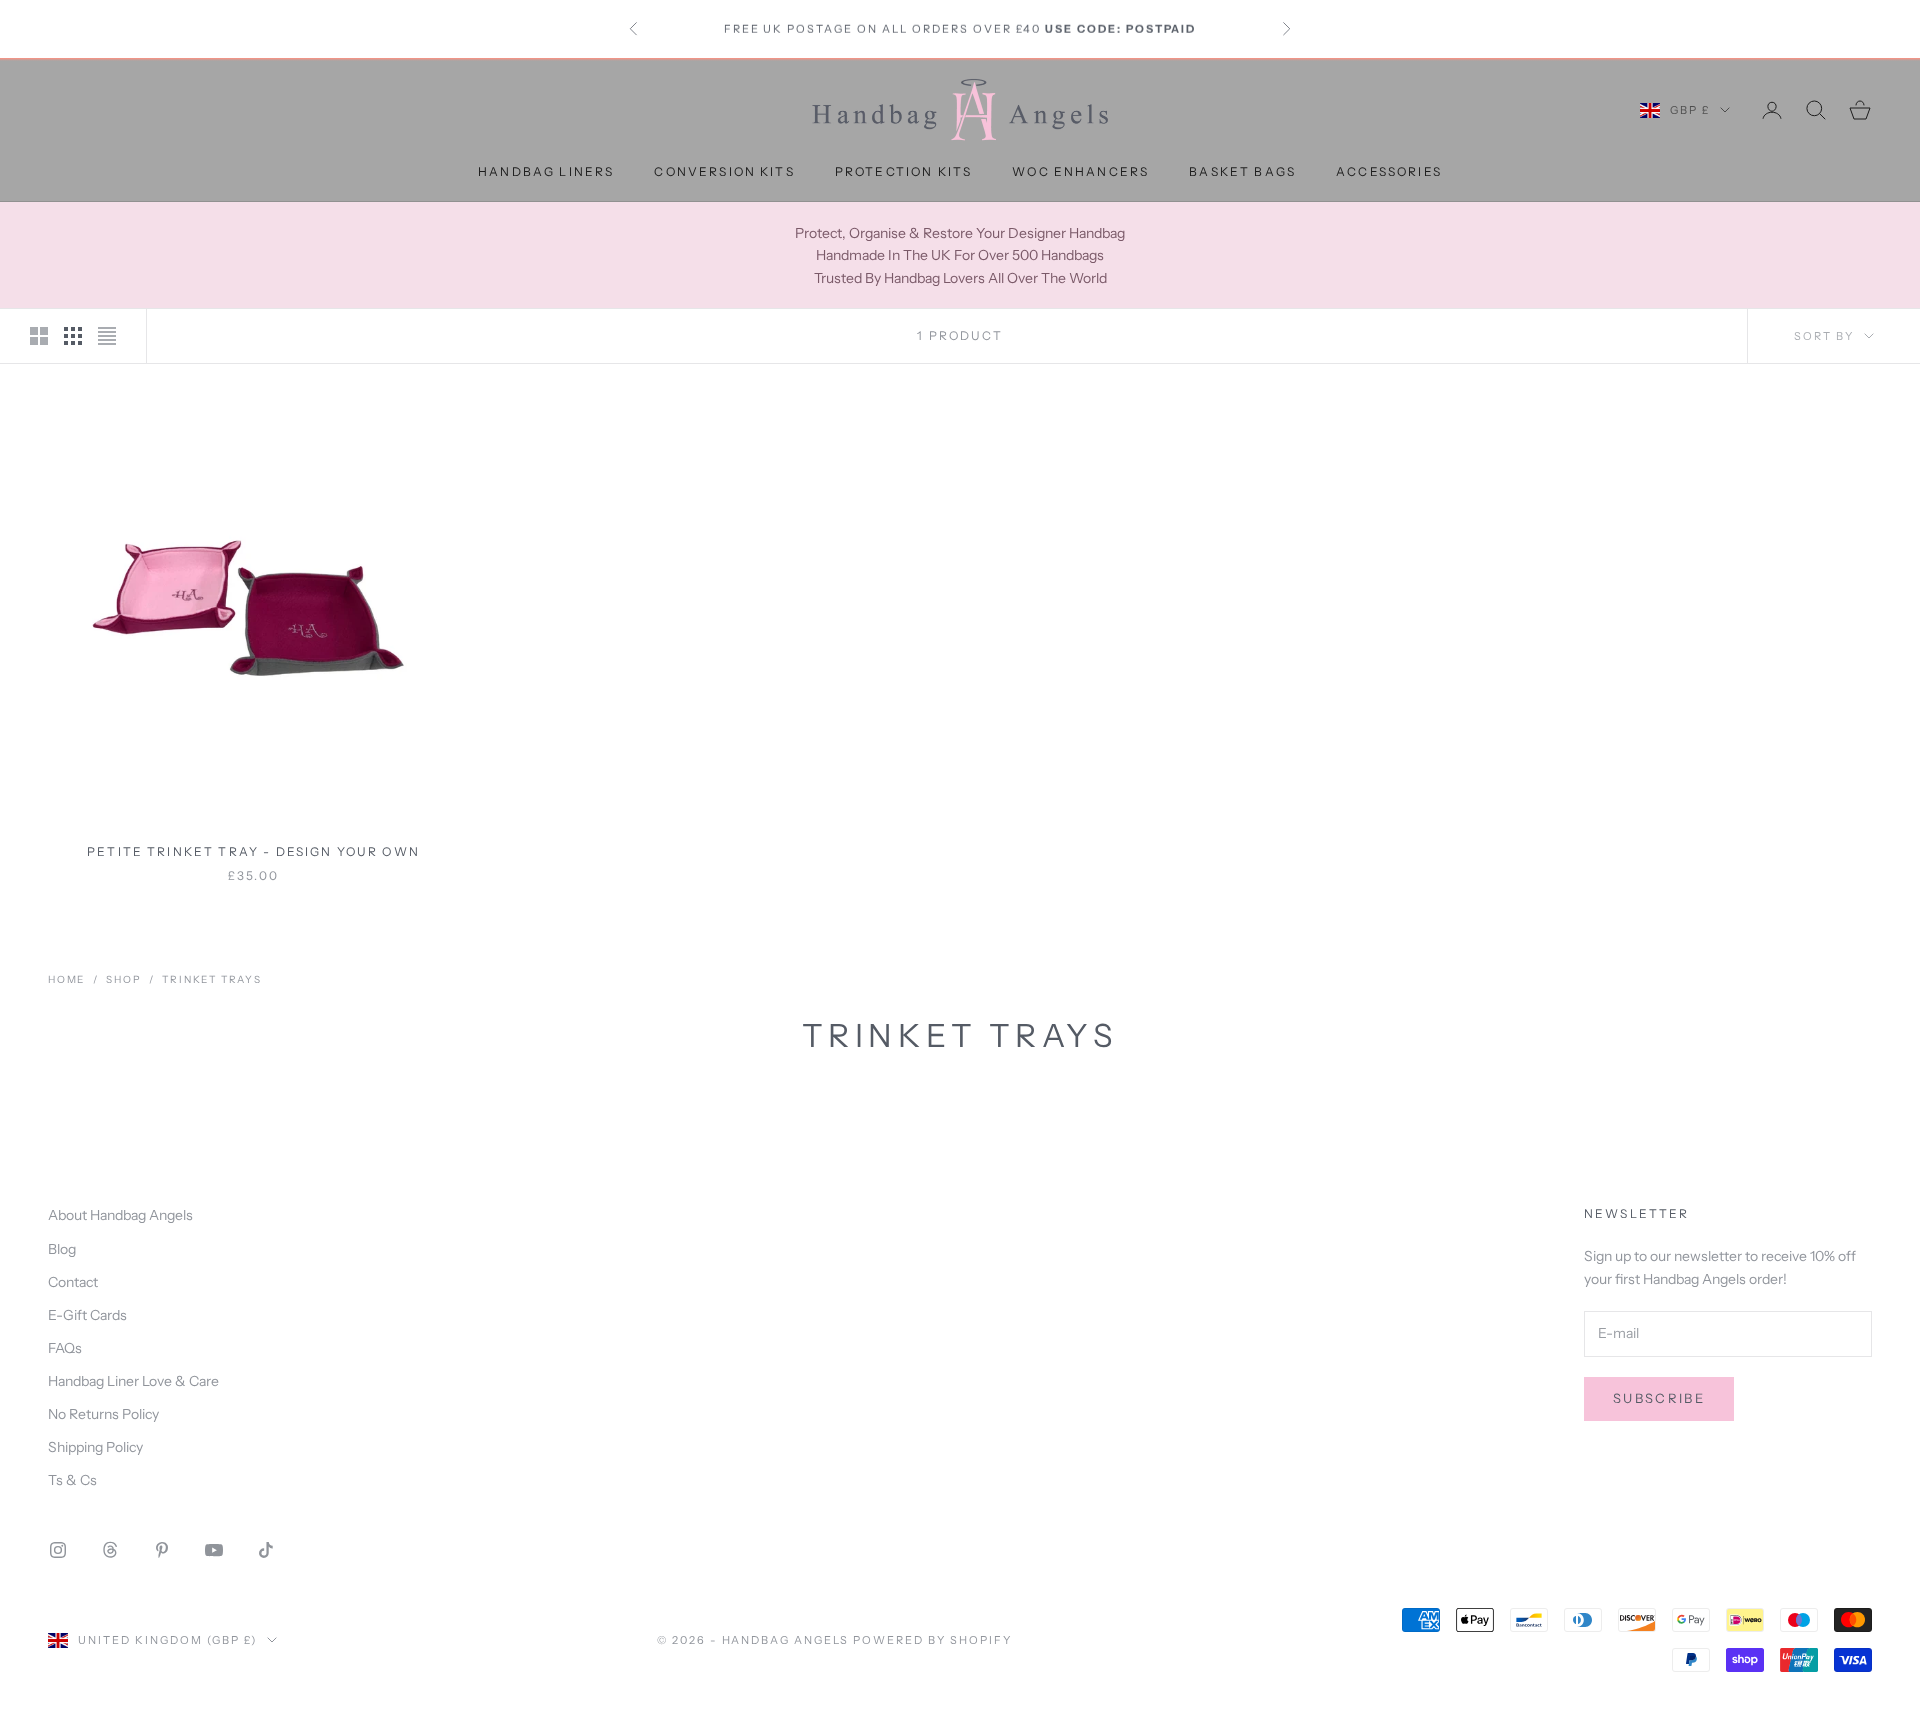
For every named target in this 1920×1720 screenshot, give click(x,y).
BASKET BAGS (1242, 171)
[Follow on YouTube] (214, 1550)
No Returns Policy (103, 1414)
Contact (73, 1282)
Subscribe (1659, 1398)
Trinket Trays (211, 979)
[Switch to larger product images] (39, 336)
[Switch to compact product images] (107, 336)
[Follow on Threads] (110, 1550)
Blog (62, 1249)
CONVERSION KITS (724, 171)
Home (66, 979)
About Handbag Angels (120, 1215)
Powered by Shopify (932, 1640)
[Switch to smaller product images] (73, 336)
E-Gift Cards (87, 1315)
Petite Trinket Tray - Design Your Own (253, 851)
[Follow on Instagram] (58, 1550)
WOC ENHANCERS (1080, 171)
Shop (123, 979)
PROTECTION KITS (903, 171)
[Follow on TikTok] (266, 1550)
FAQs (65, 1348)
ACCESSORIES (1389, 171)
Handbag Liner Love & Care (133, 1381)
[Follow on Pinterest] (162, 1550)
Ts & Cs (72, 1480)
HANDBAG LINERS (546, 171)
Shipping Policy (95, 1447)
